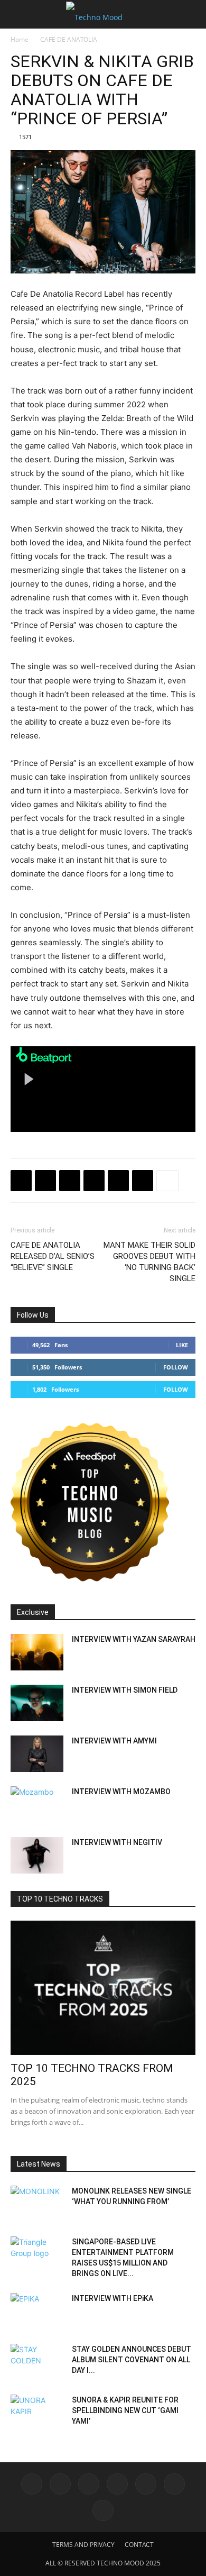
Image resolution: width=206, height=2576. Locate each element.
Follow (176, 1367)
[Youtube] (103, 2510)
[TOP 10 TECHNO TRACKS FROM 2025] (103, 1988)
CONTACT (139, 2545)
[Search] (191, 14)
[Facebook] (21, 1181)
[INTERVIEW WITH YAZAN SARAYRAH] (37, 1652)
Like (182, 1345)
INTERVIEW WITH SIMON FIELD (125, 1690)
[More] (167, 1181)
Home (20, 39)
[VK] (70, 1181)
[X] (45, 1181)
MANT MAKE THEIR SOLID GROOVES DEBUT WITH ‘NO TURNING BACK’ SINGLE (149, 1262)
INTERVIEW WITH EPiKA (113, 2298)
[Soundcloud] (146, 2484)
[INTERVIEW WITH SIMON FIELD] (37, 1703)
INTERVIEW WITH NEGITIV (117, 1842)
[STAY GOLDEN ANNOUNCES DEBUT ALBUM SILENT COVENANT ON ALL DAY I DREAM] (37, 2362)
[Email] (143, 1181)
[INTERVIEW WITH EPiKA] (37, 2312)
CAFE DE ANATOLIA (69, 39)
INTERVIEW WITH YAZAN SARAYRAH (134, 1639)
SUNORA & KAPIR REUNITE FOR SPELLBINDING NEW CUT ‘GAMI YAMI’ (125, 2410)
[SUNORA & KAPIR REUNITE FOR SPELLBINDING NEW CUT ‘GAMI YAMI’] (37, 2413)
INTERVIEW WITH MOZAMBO (121, 1792)
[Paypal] (117, 2484)
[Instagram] (60, 2484)
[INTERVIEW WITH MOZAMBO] (37, 1805)
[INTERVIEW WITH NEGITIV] (37, 1855)
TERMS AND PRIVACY (83, 2545)
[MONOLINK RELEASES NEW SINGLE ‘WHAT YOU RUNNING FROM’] (37, 2204)
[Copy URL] (118, 1181)
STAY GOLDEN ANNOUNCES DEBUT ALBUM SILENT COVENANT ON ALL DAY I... (132, 2360)
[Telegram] (94, 1181)
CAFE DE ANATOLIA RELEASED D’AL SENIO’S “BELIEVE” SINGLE (53, 1256)
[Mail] (89, 2484)
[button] (18, 14)
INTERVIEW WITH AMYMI (114, 1741)
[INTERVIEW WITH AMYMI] (37, 1754)
